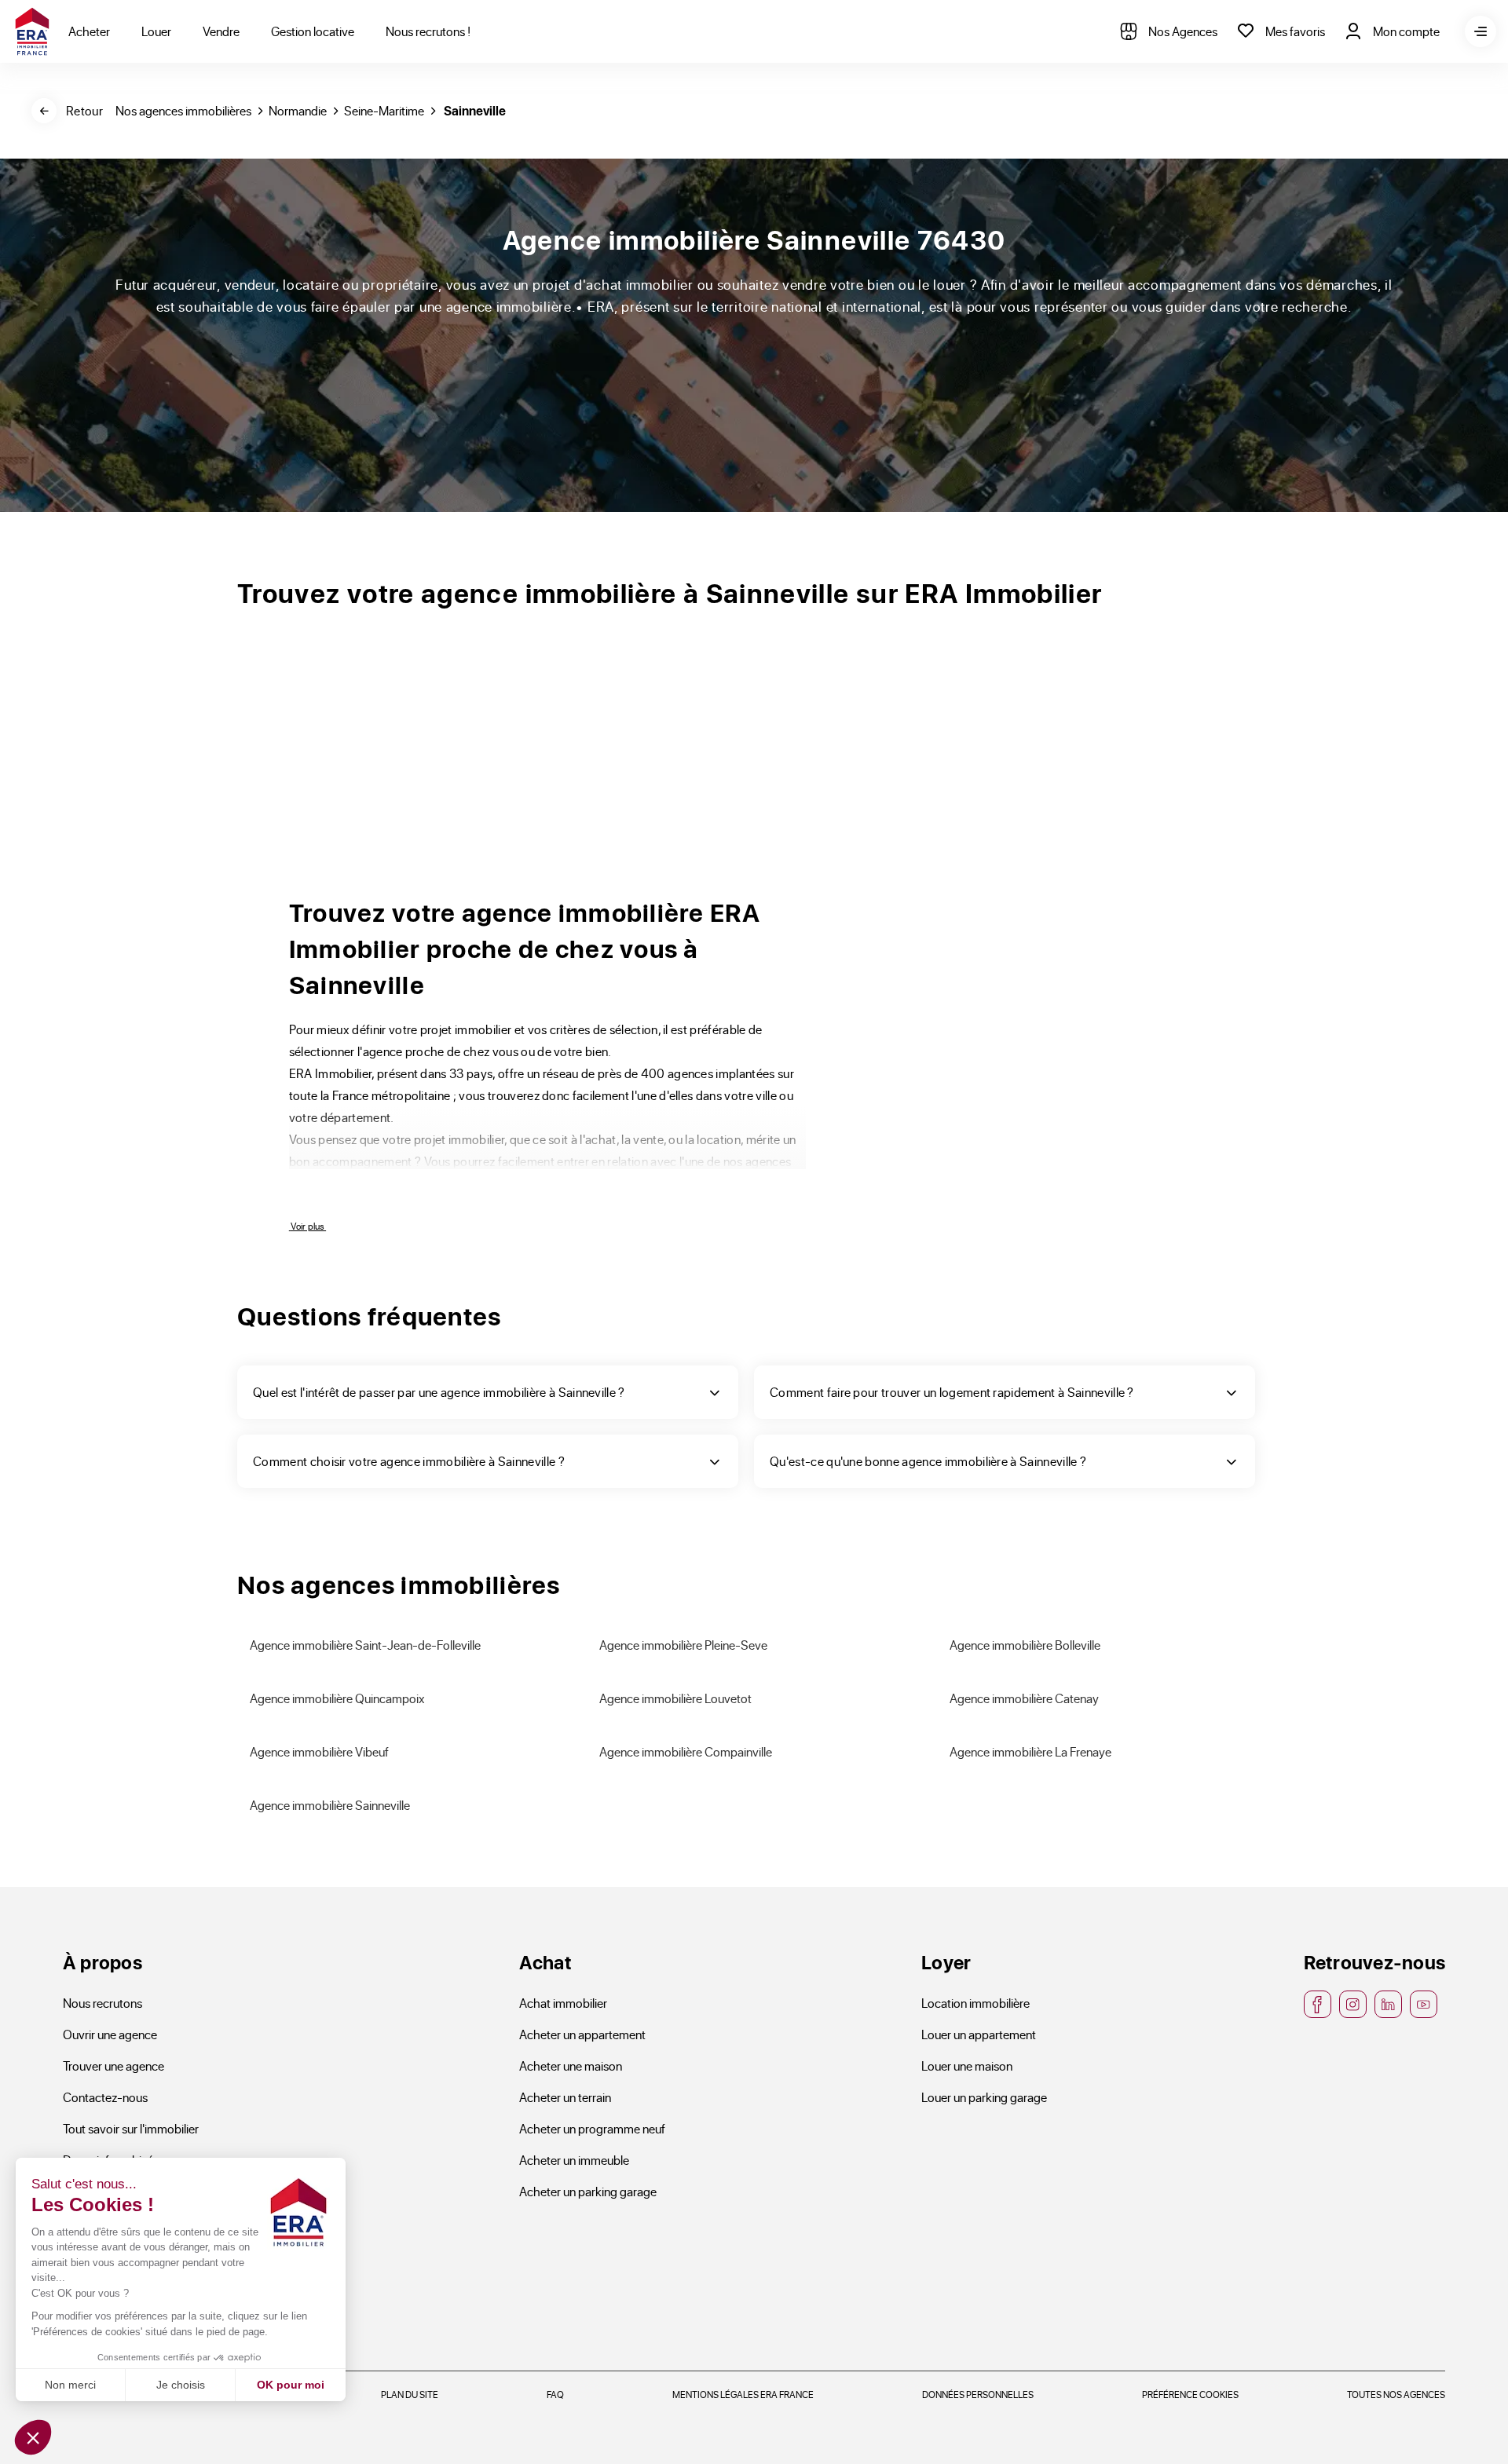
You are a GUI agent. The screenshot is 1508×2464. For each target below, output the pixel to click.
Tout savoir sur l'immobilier (131, 2128)
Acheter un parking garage (588, 2191)
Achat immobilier (563, 2003)
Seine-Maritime (384, 110)
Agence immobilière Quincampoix (337, 1698)
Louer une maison (967, 2066)
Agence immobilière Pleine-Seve (683, 1645)
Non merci (70, 2385)
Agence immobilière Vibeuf (319, 1751)
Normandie (298, 110)
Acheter (89, 31)
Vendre (221, 31)
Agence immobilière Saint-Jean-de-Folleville (365, 1645)
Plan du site (410, 2394)
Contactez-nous (105, 2097)
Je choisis (181, 2385)
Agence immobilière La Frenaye (1030, 1751)
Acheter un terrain (565, 2097)
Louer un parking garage (984, 2097)
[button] (33, 2437)
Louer (156, 31)
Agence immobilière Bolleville (1025, 1645)
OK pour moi (291, 2385)
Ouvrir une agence (110, 2034)
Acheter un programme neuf (592, 2128)
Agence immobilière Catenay (1024, 1698)
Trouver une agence (113, 2066)
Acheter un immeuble (574, 2160)
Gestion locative (313, 31)
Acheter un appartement (582, 2034)
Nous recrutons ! (428, 31)
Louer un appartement (979, 2034)
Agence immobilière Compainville (686, 1751)
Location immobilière (975, 2003)
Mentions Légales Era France (743, 2394)
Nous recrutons (102, 2003)
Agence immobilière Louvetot (675, 1698)
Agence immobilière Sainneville (330, 1805)
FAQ (555, 2394)
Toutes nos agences (1396, 2394)
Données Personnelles (978, 2394)
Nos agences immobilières (183, 110)
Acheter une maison (571, 2066)
